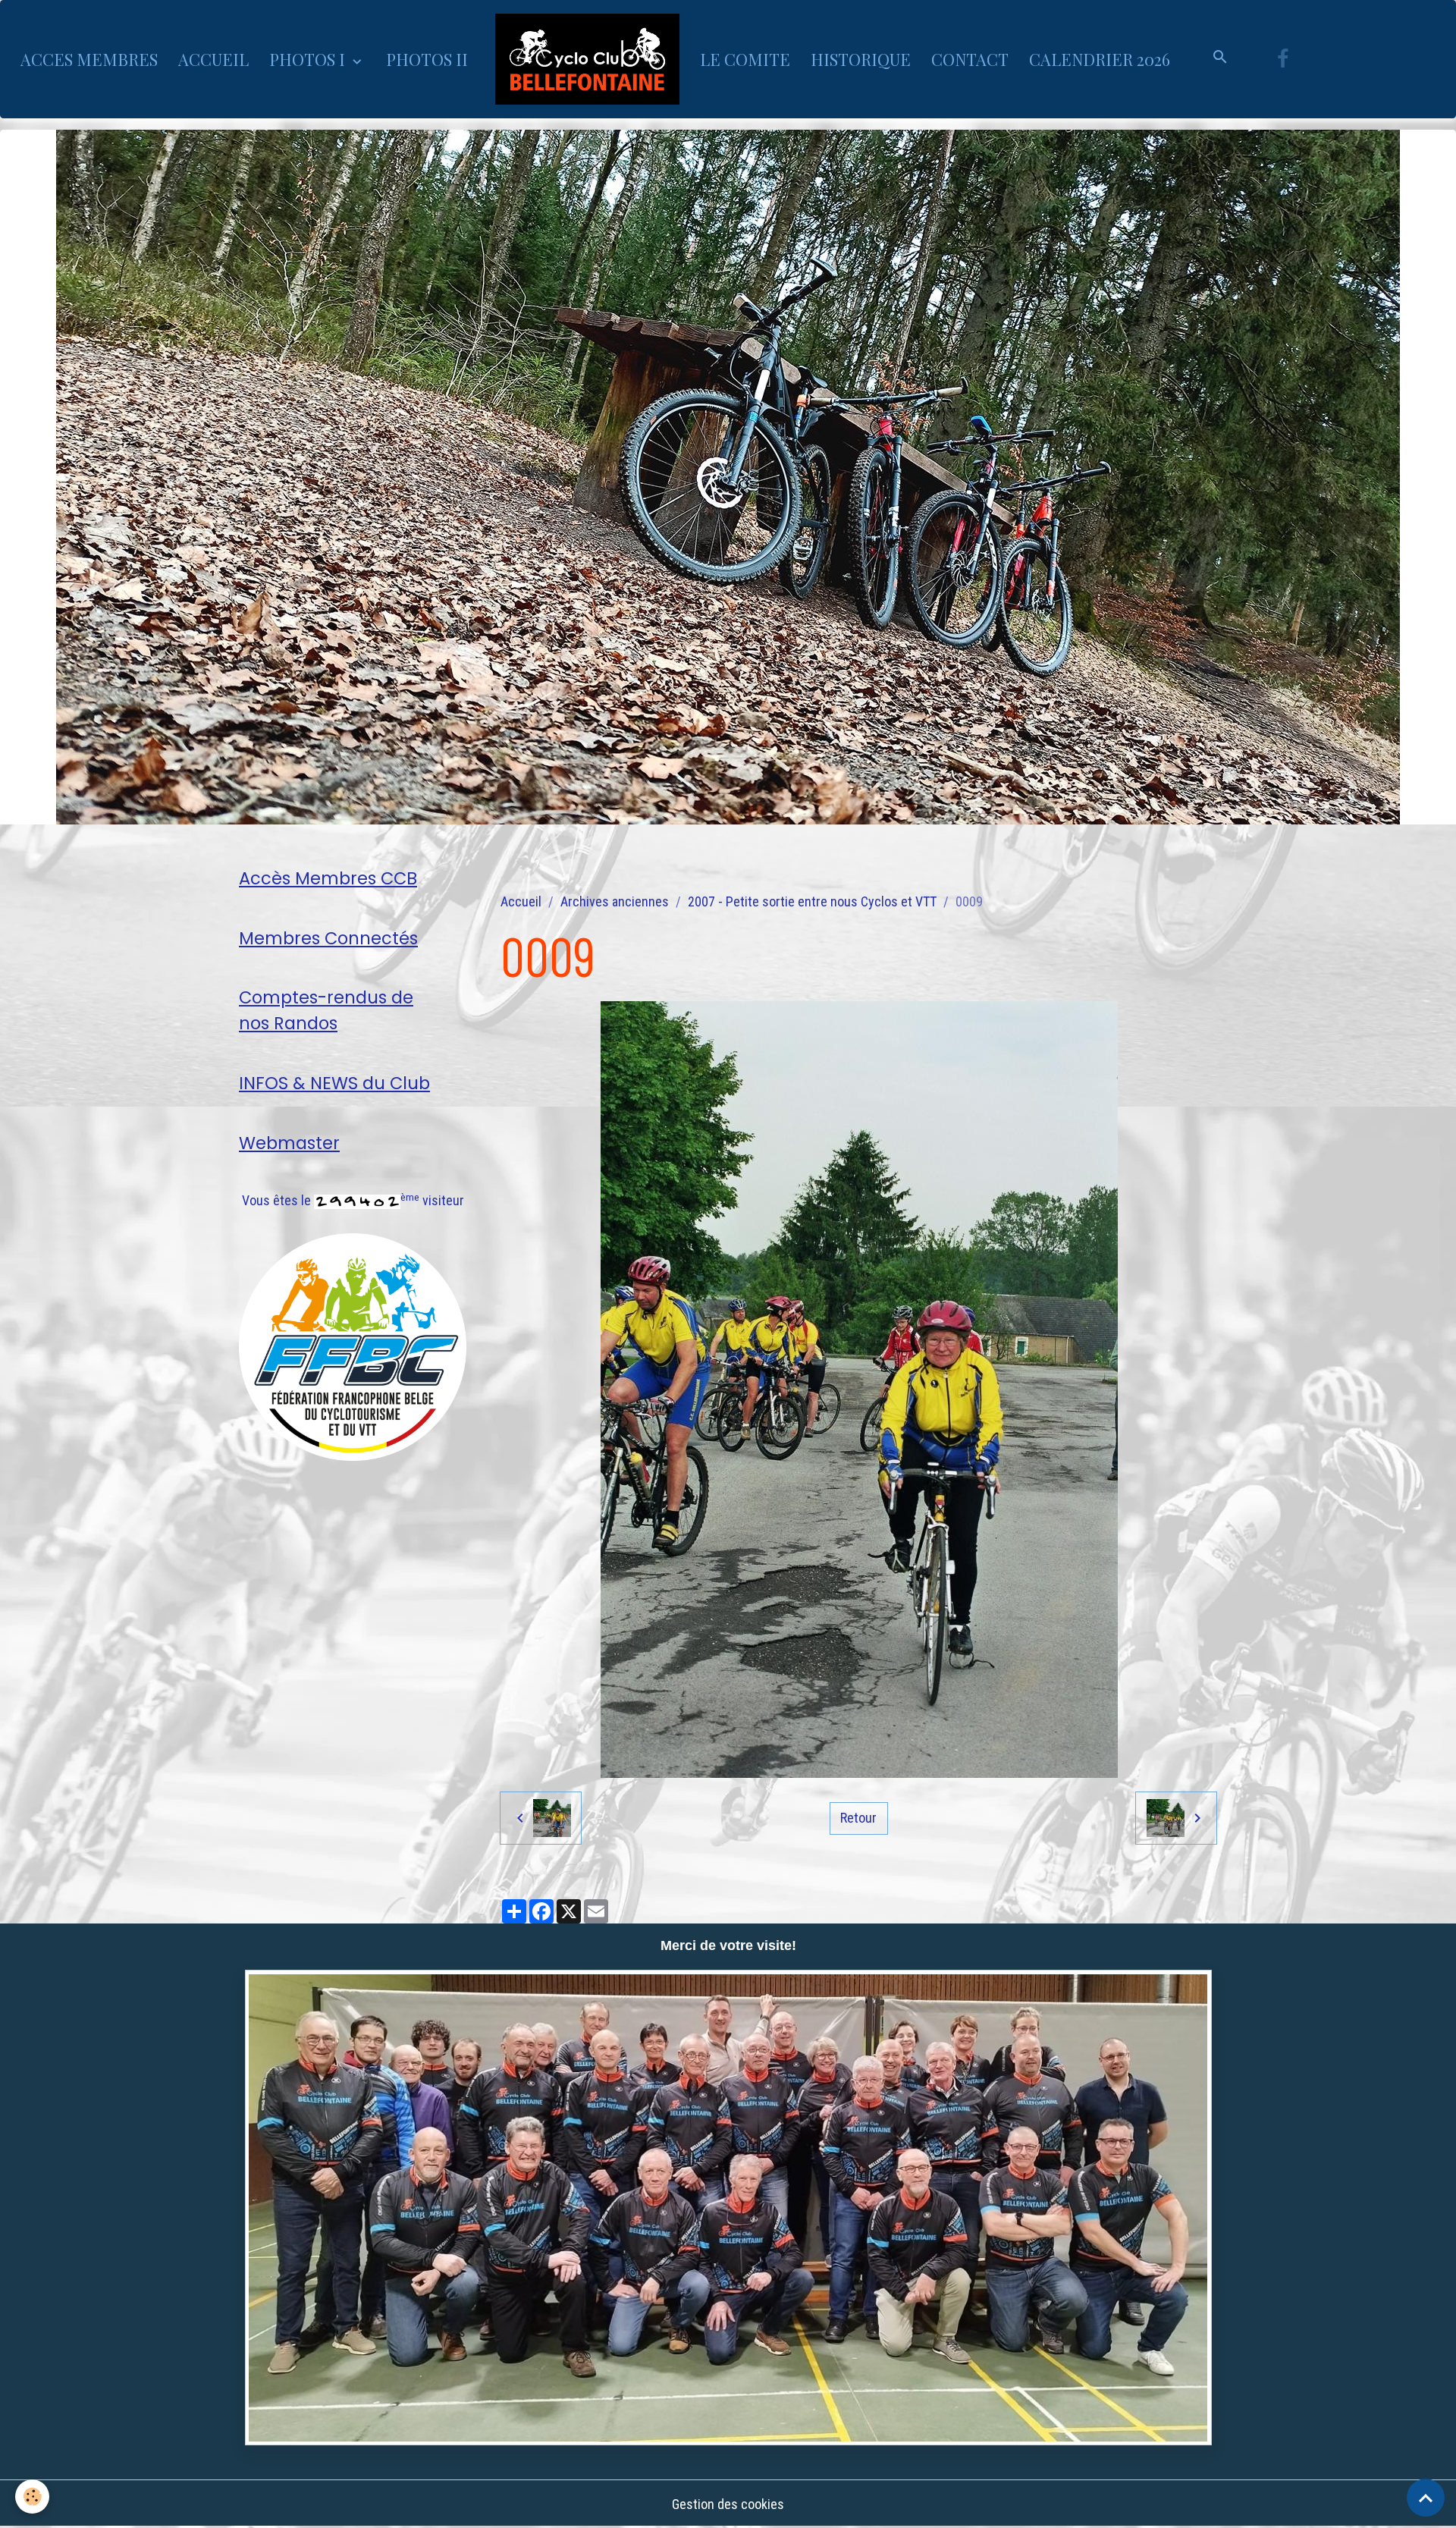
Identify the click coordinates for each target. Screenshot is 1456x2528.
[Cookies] (32, 2497)
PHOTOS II (427, 59)
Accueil (521, 901)
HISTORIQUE (861, 59)
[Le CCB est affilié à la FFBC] (353, 1346)
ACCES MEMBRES (89, 59)
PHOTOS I (309, 59)
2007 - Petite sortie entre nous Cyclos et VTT (812, 901)
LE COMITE (745, 59)
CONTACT (970, 59)
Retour (858, 1818)
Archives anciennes (615, 901)
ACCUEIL (213, 59)
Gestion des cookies (728, 2504)
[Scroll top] (1426, 2498)
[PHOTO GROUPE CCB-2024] (728, 2208)
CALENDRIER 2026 (1100, 59)
